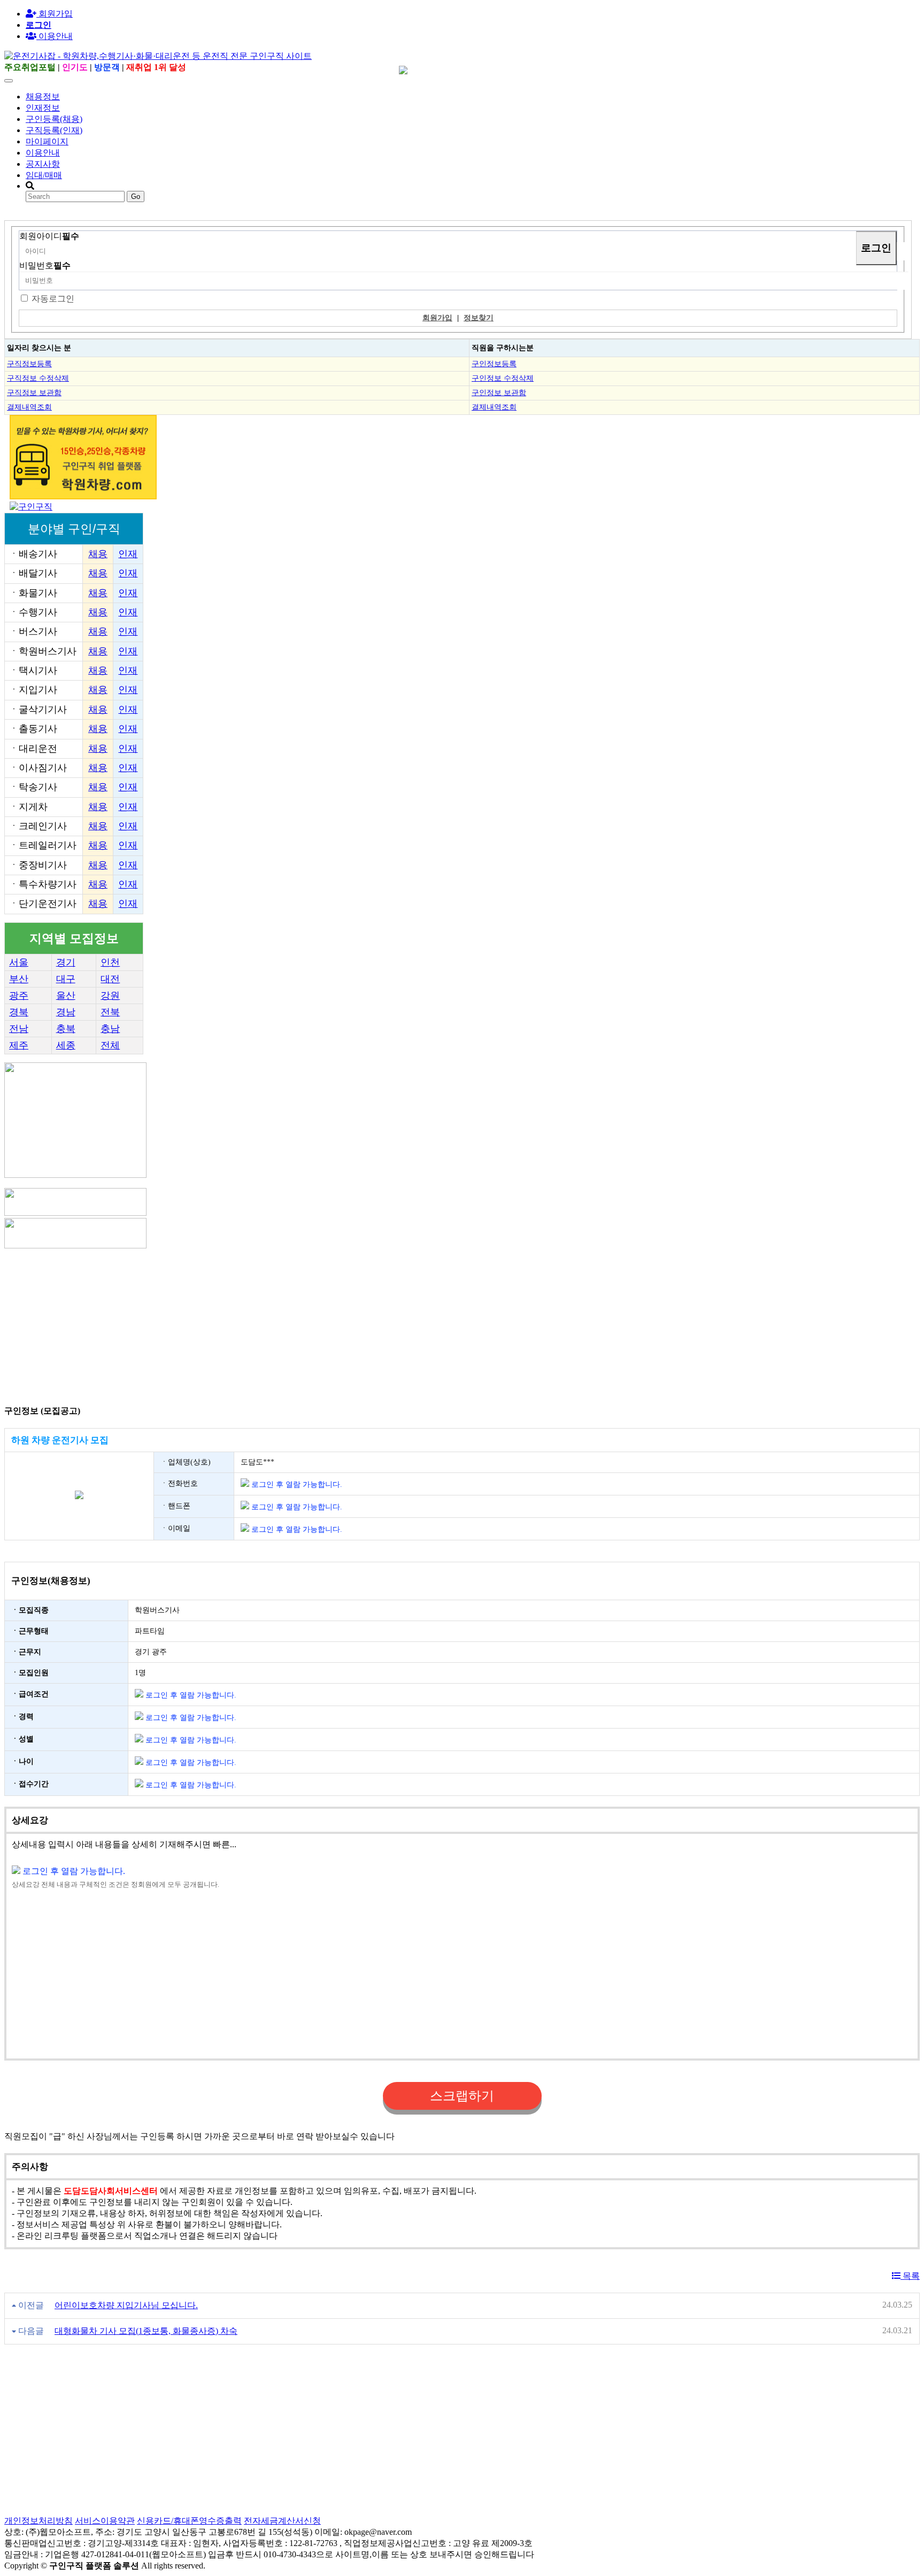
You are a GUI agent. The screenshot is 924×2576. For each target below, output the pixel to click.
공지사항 (43, 164)
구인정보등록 (494, 364)
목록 (910, 2276)
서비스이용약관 (105, 2521)
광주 (19, 996)
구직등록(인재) (54, 130)
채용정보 (43, 97)
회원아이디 (49, 236)
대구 (66, 979)
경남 (66, 1012)
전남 (19, 1029)
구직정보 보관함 (34, 392)
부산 (19, 979)
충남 (110, 1029)
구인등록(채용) (54, 119)
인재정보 (43, 108)
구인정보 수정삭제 (503, 378)
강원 (110, 996)
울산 (66, 996)
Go (136, 196)
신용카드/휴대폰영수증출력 (189, 2521)
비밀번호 (45, 265)
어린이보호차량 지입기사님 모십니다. (126, 2305)
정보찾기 (479, 318)
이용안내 (43, 153)
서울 (19, 962)
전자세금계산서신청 (282, 2521)
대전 (110, 979)
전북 (110, 1012)
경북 (19, 1012)
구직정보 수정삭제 (38, 378)
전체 (110, 1045)
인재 (128, 554)
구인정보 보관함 (499, 392)
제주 (19, 1045)
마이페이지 (47, 141)
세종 (66, 1045)
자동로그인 (53, 299)
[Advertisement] (325, 1325)
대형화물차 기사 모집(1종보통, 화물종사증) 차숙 (146, 2331)
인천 (110, 962)
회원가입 (55, 14)
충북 (66, 1029)
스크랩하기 (462, 2096)
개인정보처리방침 (38, 2521)
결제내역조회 (29, 407)
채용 (98, 554)
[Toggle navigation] (9, 81)
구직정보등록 (29, 364)
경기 (66, 962)
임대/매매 (44, 175)
